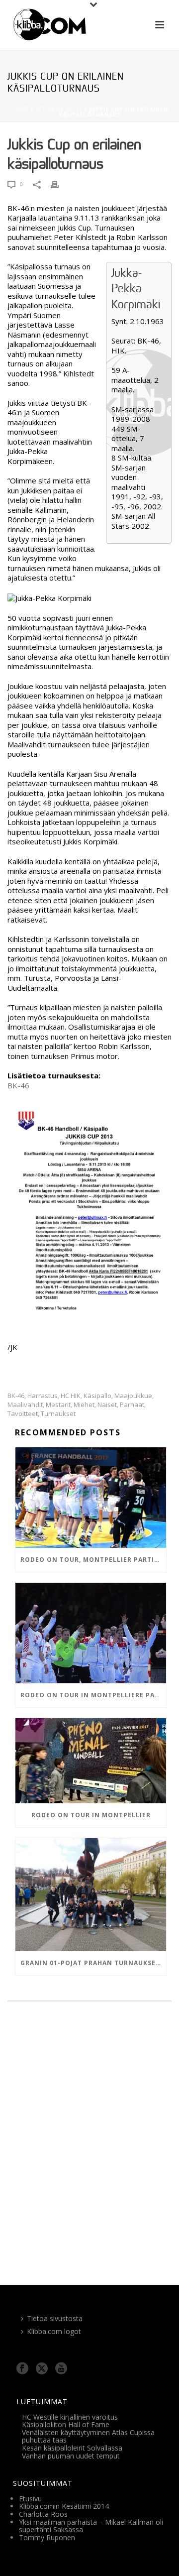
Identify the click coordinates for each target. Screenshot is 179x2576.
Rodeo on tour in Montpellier (91, 1815)
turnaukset (58, 1414)
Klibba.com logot (54, 2331)
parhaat (132, 1405)
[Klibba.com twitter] (42, 2369)
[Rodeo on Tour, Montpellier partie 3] (91, 1498)
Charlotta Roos (43, 2514)
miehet (84, 1405)
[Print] (60, 184)
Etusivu (30, 2499)
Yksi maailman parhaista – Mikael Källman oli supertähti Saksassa (91, 2526)
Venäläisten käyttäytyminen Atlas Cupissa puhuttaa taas (88, 2436)
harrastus (43, 1396)
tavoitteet (23, 1414)
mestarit (58, 1405)
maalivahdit (25, 1405)
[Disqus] (89, 2146)
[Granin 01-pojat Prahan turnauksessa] (91, 1895)
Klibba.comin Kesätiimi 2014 (64, 2506)
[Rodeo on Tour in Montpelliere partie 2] (91, 1633)
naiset (107, 1405)
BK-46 (74, 109)
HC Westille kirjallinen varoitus (70, 2417)
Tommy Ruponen (47, 2537)
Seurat (47, 109)
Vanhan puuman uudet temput (71, 2456)
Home (20, 109)
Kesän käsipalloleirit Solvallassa (72, 2448)
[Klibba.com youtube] (61, 2369)
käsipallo (97, 1396)
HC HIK (71, 1396)
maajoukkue (133, 1396)
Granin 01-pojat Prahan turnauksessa (93, 1963)
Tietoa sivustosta (55, 2318)
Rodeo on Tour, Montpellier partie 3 (92, 1560)
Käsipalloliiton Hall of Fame (66, 2424)
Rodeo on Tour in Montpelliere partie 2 (93, 1695)
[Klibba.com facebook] (22, 2369)
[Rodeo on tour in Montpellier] (91, 1761)
